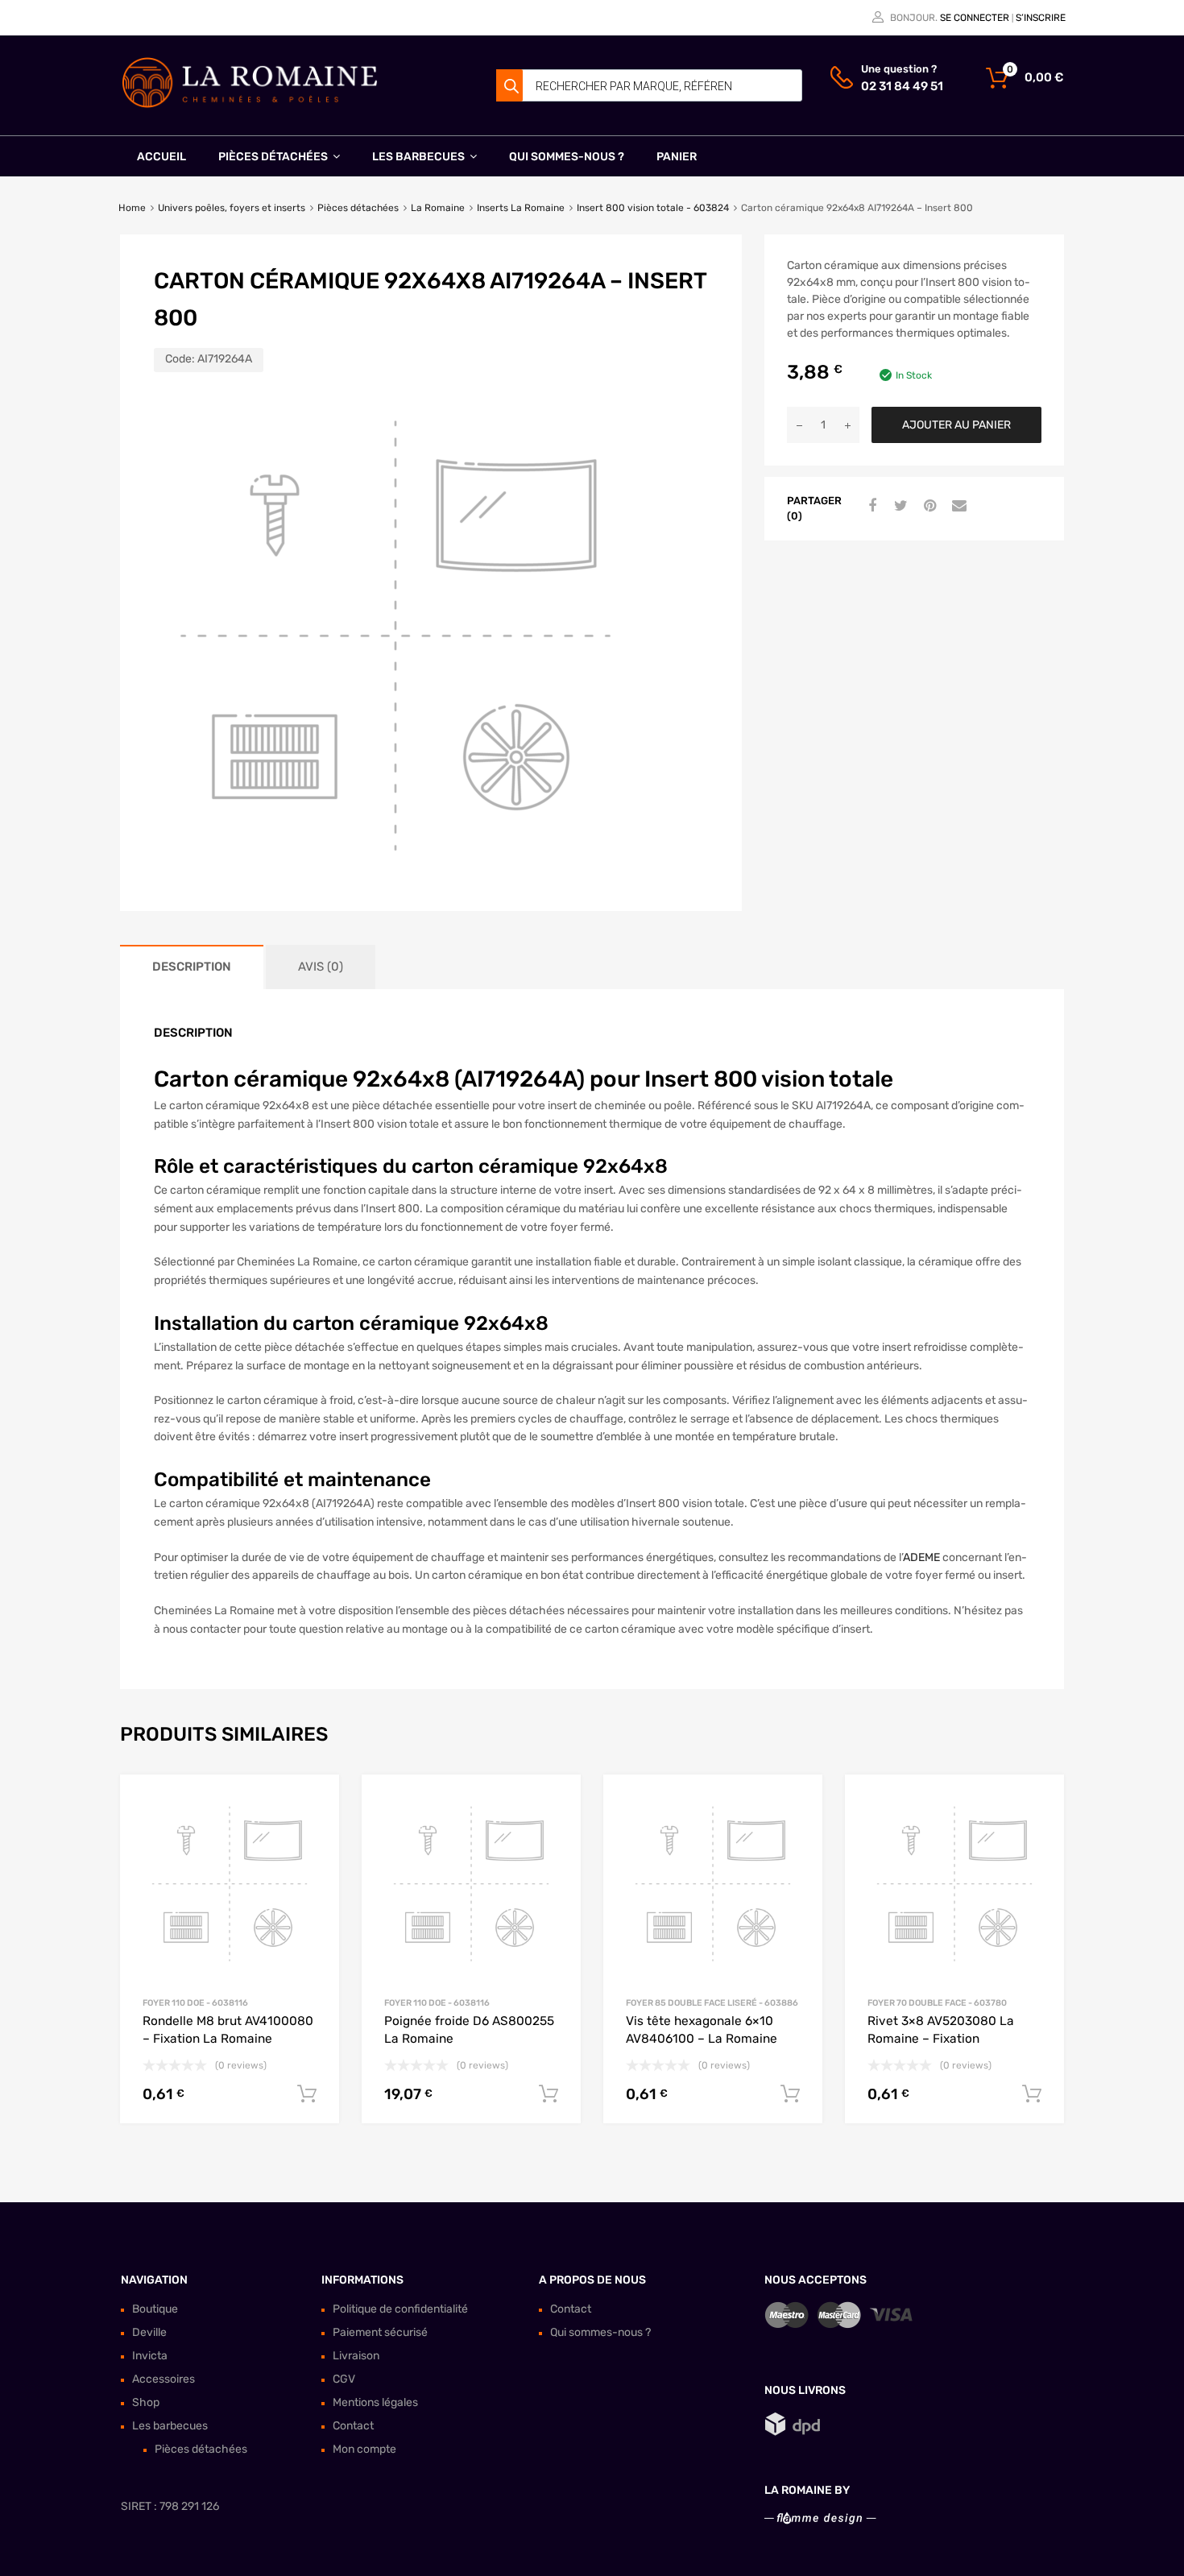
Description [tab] (192, 967)
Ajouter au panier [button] (307, 2094)
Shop (146, 2402)
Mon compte (364, 2449)
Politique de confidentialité (400, 2309)
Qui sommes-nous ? (567, 157)
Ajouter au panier (956, 425)
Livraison (356, 2356)
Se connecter (975, 18)
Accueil (161, 157)
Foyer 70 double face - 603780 (937, 2003)
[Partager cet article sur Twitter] (899, 507)
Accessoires (164, 2379)
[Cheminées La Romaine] (250, 105)
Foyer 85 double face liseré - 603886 (712, 2003)
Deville (149, 2332)
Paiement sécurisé (380, 2332)
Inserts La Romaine (521, 208)
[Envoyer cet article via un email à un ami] (957, 507)
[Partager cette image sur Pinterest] (928, 507)
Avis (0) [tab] (321, 967)
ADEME (921, 1557)
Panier (677, 157)
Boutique (155, 2309)
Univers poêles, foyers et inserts (232, 208)
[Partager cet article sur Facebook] (870, 507)
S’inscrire (1041, 18)
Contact (353, 2426)
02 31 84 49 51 (900, 86)
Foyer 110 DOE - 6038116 (195, 2003)
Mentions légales (375, 2402)
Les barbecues (418, 157)
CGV (344, 2379)
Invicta (150, 2356)
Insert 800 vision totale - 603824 (653, 208)
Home (132, 208)
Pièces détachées (273, 157)
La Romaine (438, 208)
